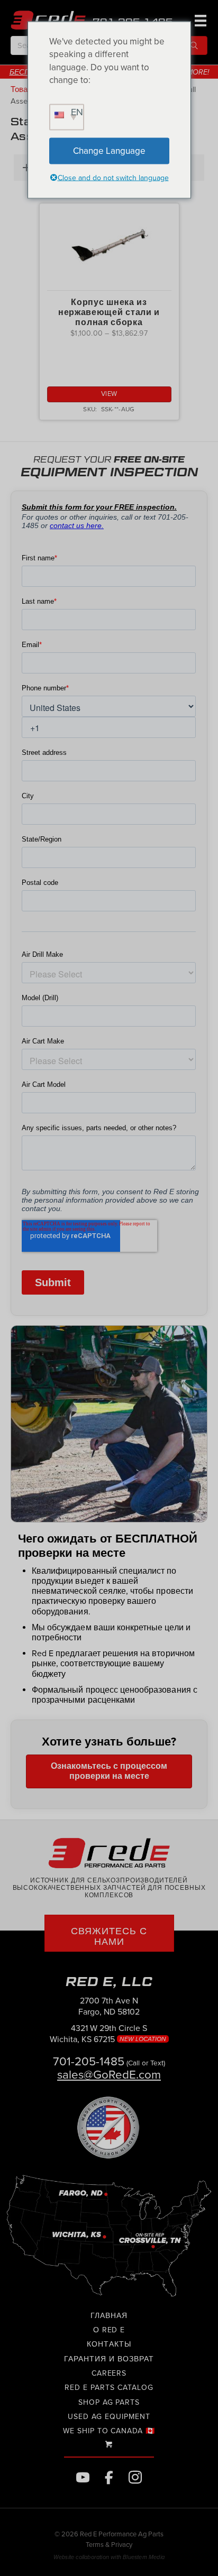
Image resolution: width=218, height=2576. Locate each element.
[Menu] (199, 20)
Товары (24, 90)
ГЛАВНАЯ (109, 2316)
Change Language (109, 150)
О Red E (109, 2330)
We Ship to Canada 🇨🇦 (109, 2431)
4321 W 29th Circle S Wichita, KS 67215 (109, 2034)
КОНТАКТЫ (109, 2344)
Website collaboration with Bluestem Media (109, 2557)
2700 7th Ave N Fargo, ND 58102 (109, 2006)
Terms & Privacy (109, 2545)
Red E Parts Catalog (109, 2388)
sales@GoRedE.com (109, 2075)
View (109, 394)
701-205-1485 (89, 2061)
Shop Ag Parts (109, 2402)
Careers (109, 2373)
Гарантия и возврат (109, 2359)
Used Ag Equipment (109, 2417)
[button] (194, 45)
